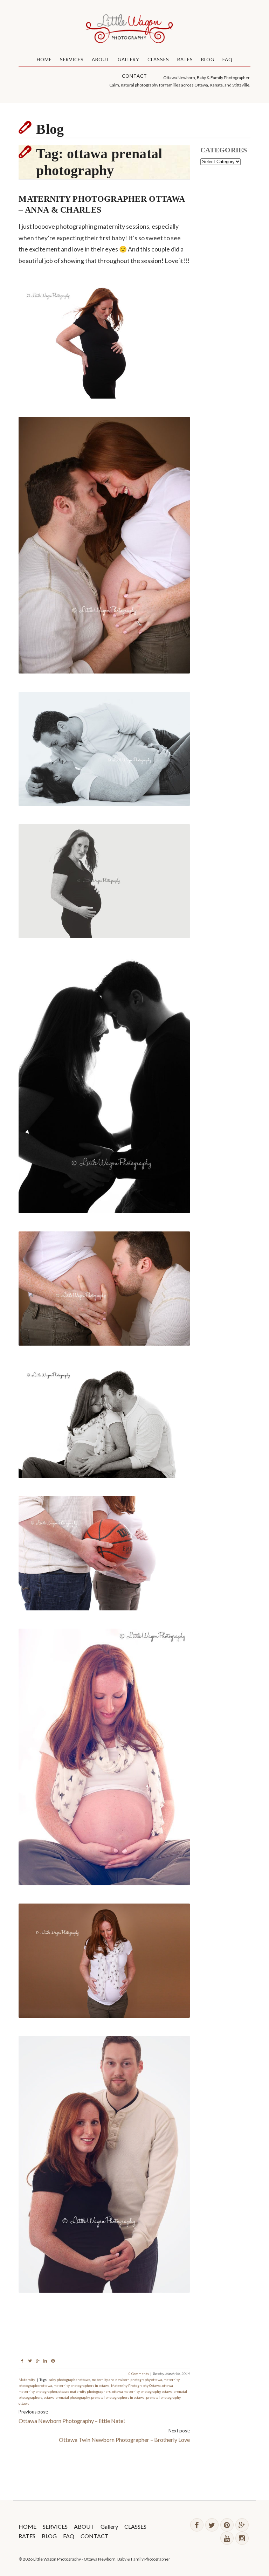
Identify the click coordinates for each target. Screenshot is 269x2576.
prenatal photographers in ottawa (118, 2397)
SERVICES (72, 60)
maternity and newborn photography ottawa (127, 2380)
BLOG (208, 60)
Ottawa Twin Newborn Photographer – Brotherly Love (124, 2440)
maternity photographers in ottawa (82, 2385)
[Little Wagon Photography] (134, 30)
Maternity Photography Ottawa (136, 2385)
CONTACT (134, 76)
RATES (185, 60)
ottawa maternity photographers (85, 2391)
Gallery (129, 60)
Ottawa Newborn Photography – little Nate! (72, 2421)
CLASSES (158, 60)
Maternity (27, 2380)
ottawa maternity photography (136, 2391)
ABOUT (101, 60)
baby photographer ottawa (69, 2380)
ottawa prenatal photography (67, 2397)
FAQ (227, 60)
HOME (44, 60)
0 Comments (139, 2374)
